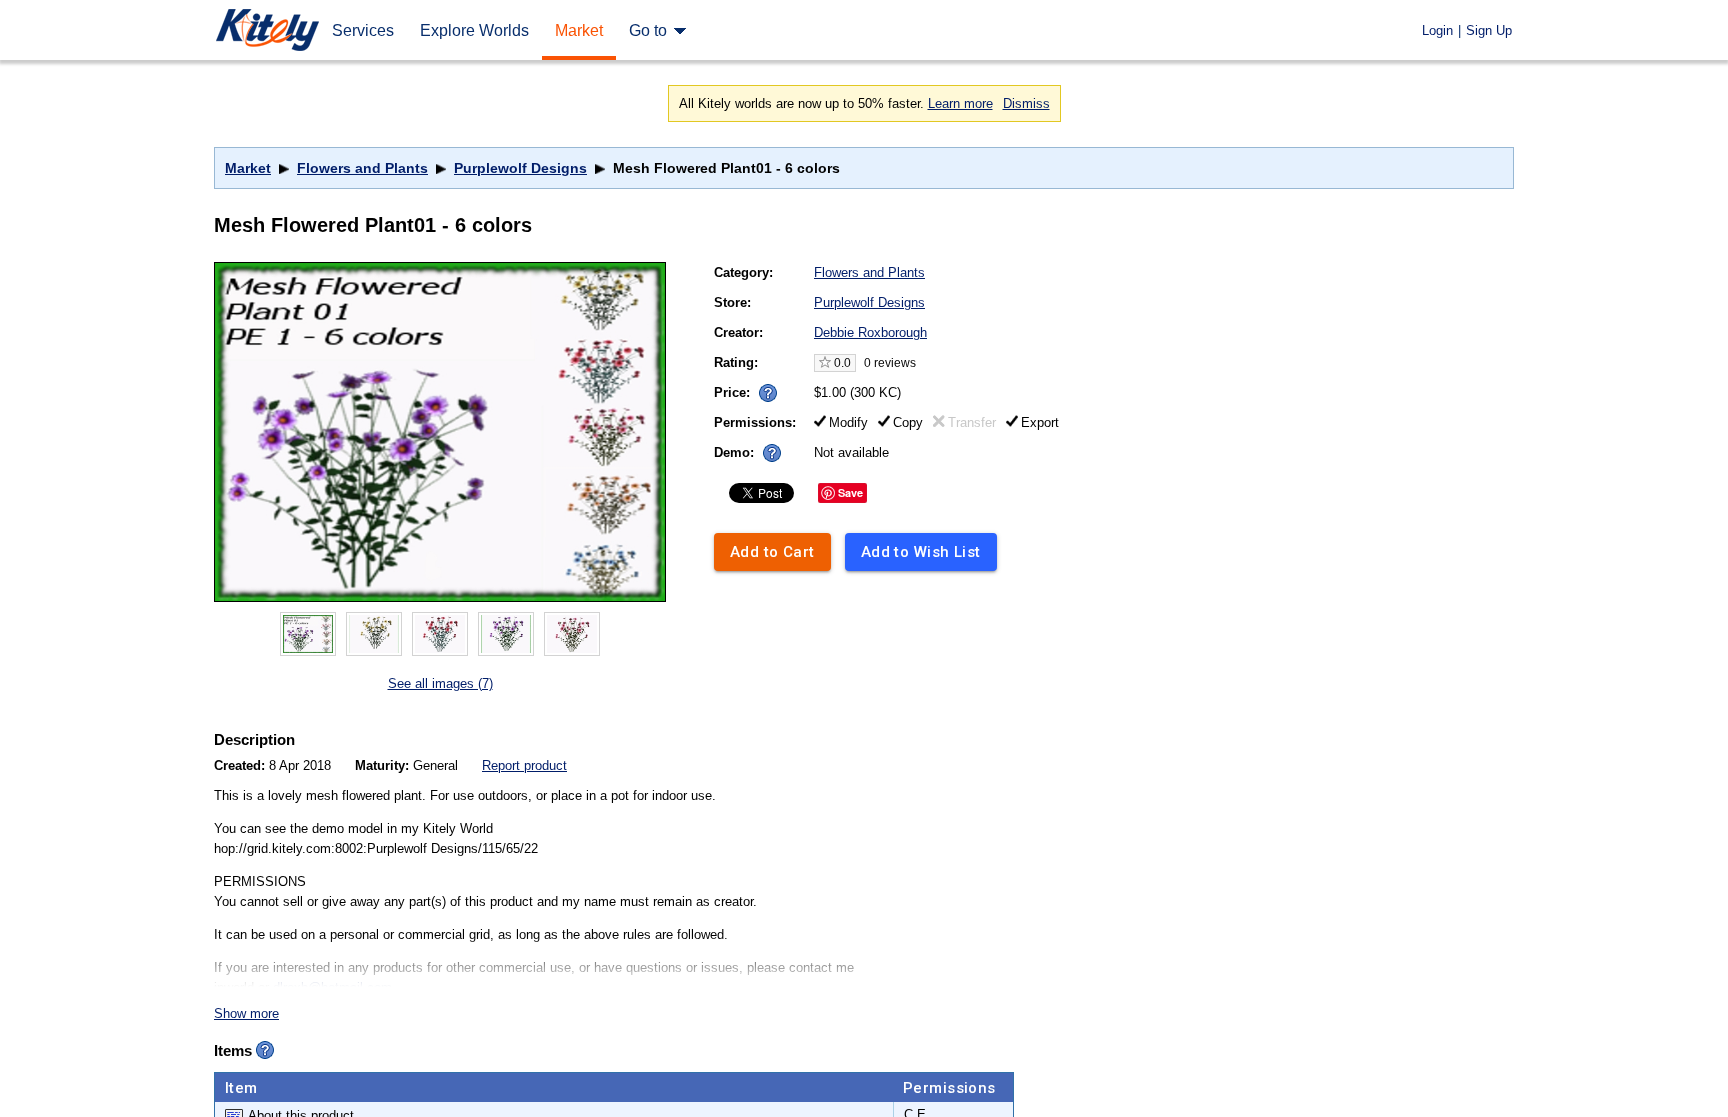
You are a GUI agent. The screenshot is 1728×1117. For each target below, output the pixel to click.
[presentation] (763, 387)
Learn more (960, 103)
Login (1437, 30)
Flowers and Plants (362, 168)
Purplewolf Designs (520, 168)
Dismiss (1026, 103)
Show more (246, 1013)
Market (248, 168)
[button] (768, 393)
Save (850, 492)
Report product (524, 765)
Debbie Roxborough (870, 332)
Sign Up (1489, 30)
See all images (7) (440, 683)
